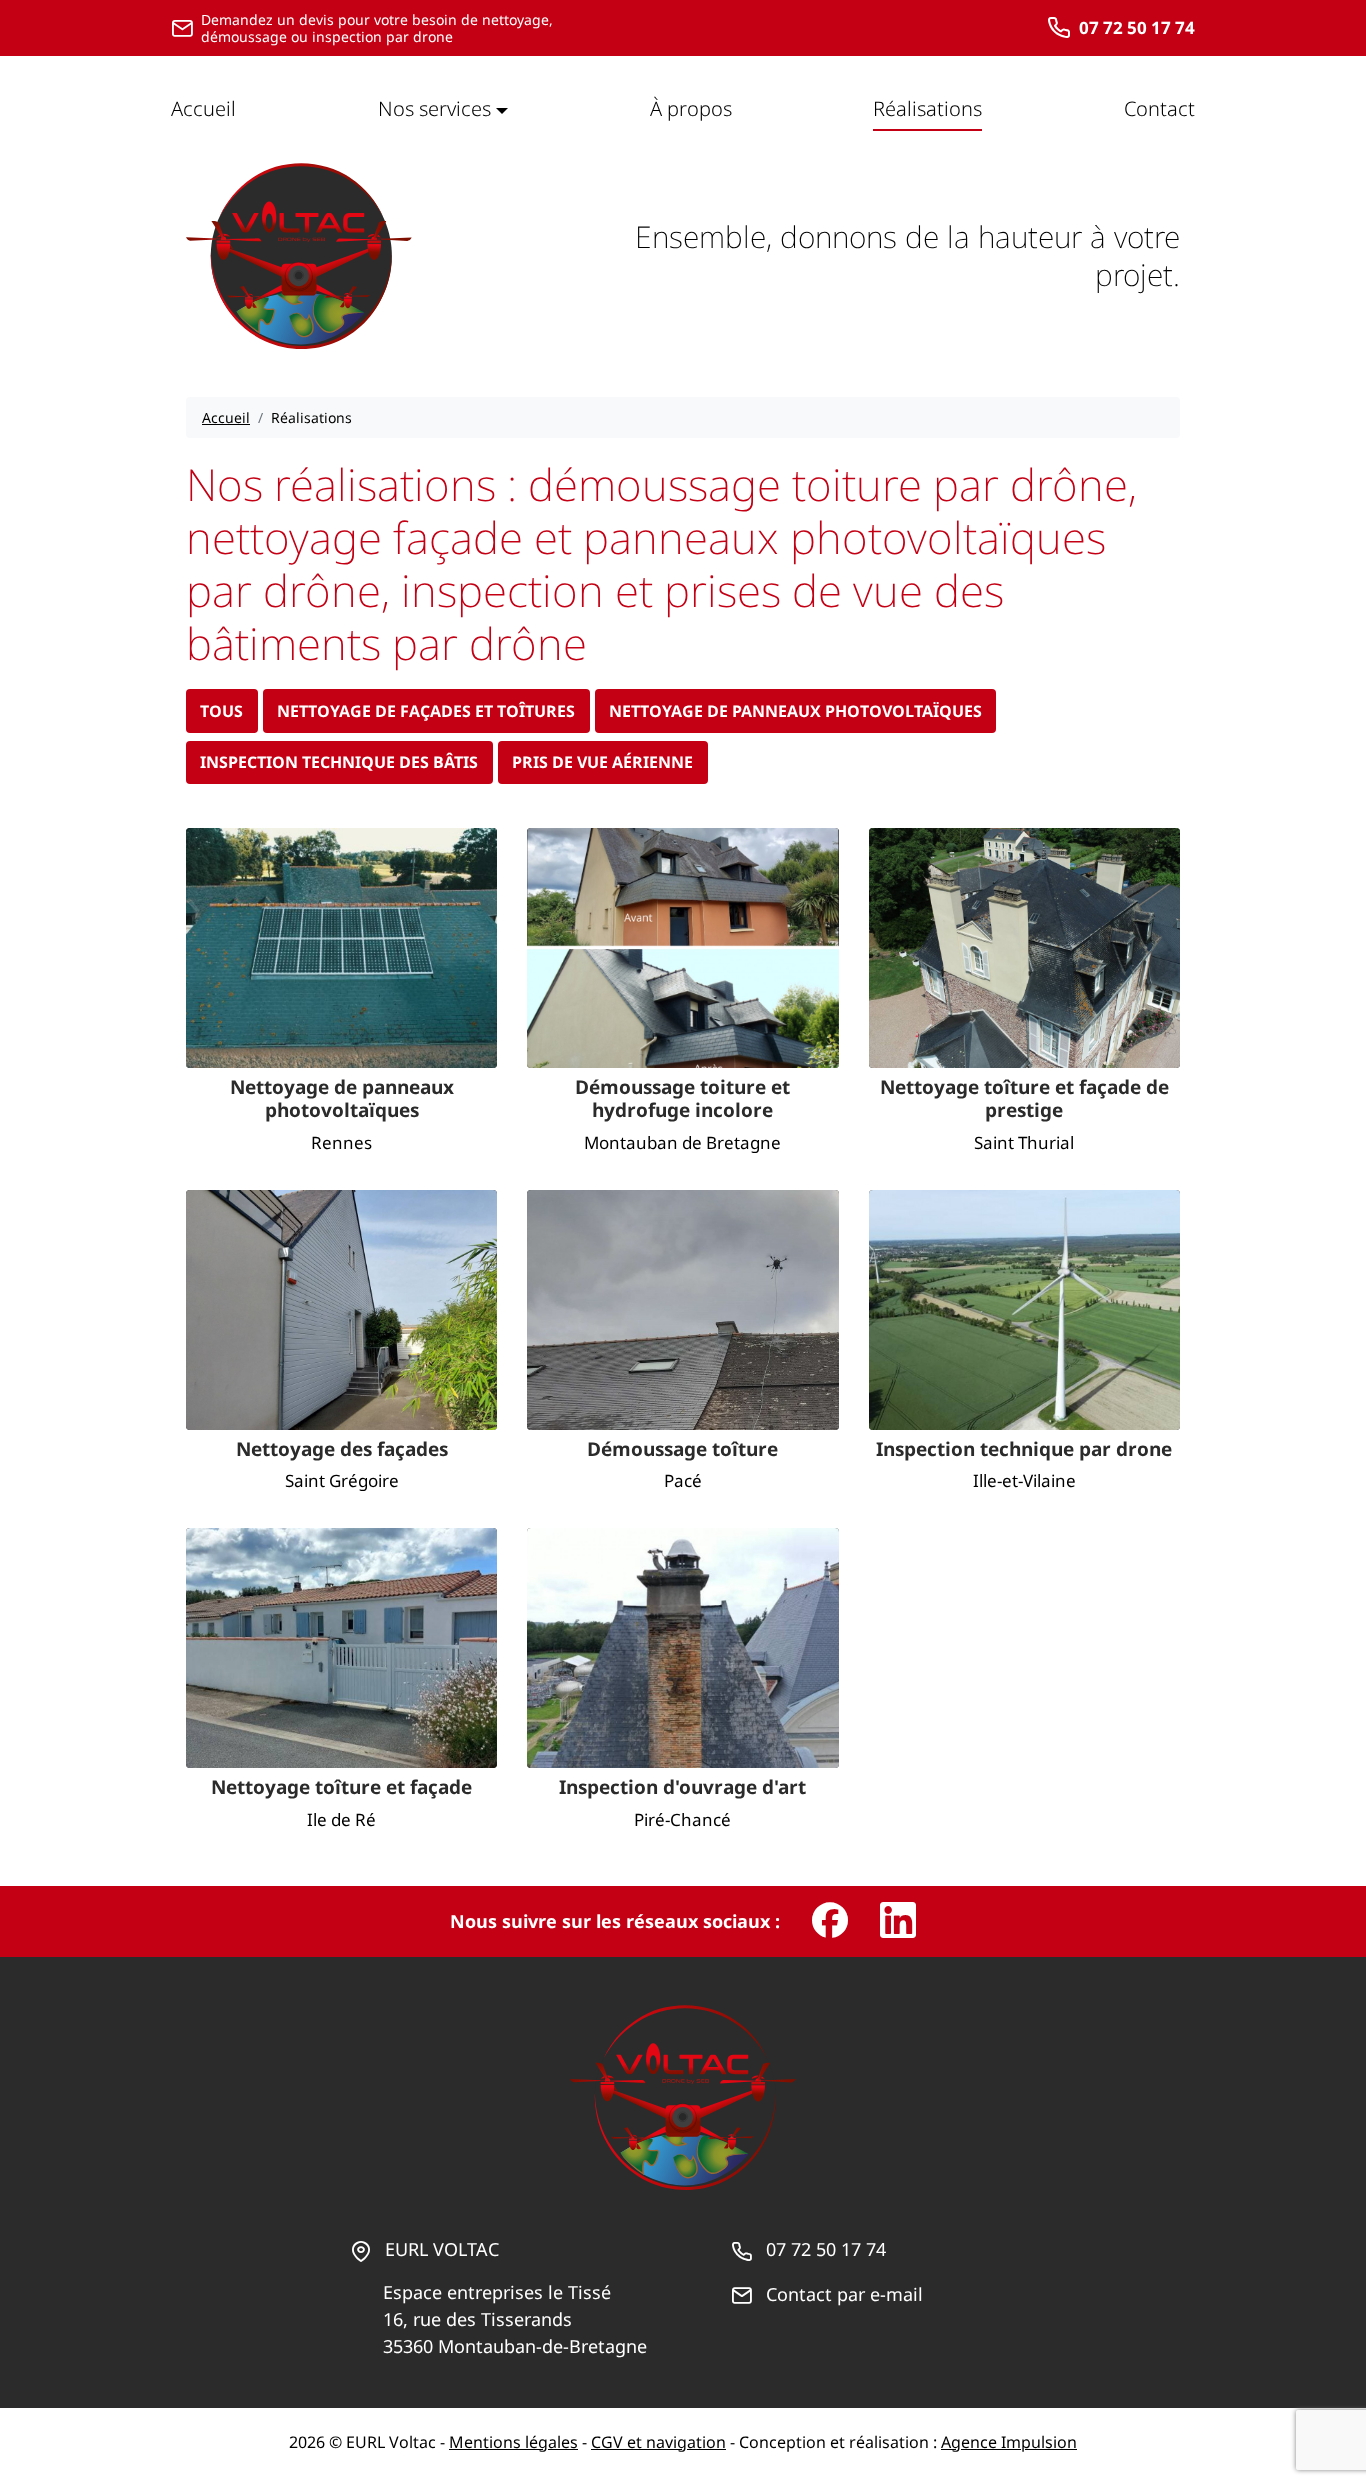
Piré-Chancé (682, 1819)
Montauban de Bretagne (682, 1142)
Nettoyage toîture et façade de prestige (1024, 1100)
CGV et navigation (658, 2442)
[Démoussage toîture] (682, 1310)
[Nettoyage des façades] (341, 1310)
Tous (221, 711)
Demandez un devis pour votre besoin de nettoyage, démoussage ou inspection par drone (377, 28)
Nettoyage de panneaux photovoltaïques (795, 711)
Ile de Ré (341, 1819)
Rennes (341, 1142)
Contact (1159, 108)
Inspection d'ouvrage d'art (682, 1788)
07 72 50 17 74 (1137, 27)
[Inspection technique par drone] (1024, 1310)
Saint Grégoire (342, 1480)
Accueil (203, 108)
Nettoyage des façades (342, 1450)
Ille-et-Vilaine (1024, 1480)
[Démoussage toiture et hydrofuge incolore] (682, 948)
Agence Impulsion (1009, 2442)
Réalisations (927, 108)
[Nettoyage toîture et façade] (341, 1648)
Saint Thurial (1024, 1142)
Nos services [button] (434, 108)
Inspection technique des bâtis (339, 762)
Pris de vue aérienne (602, 762)
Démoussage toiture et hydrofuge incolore (682, 1100)
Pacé (683, 1480)
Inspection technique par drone (1024, 1450)
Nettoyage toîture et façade (341, 1788)
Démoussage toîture (682, 1450)
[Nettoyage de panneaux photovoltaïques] (341, 948)
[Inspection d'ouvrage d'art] (682, 1648)
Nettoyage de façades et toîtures (426, 711)
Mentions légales (513, 2442)
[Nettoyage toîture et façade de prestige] (1024, 948)
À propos (691, 108)
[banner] (299, 256)
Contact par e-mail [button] (844, 2294)
